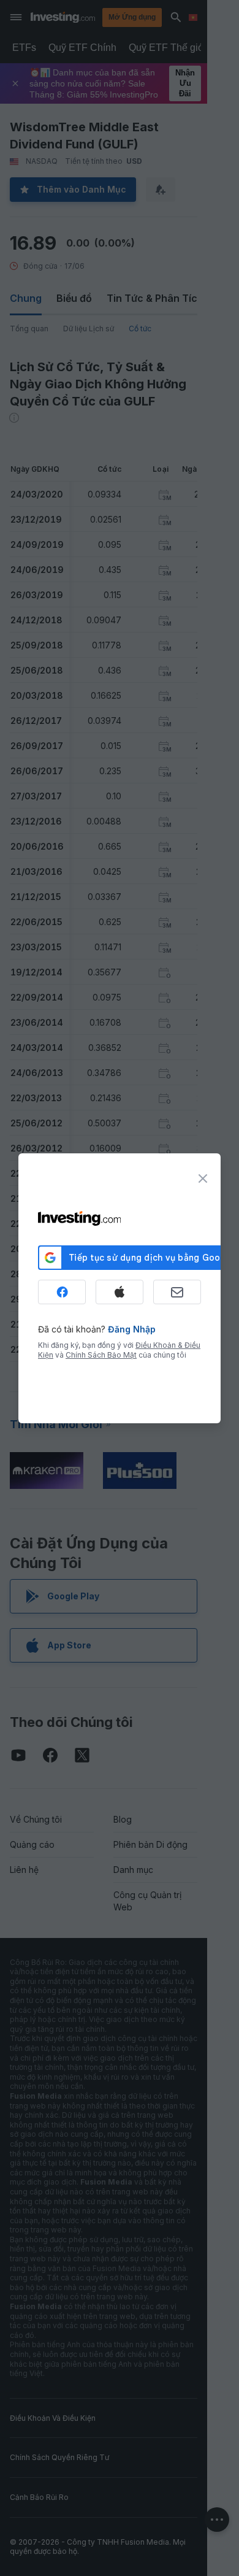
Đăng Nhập (132, 1329)
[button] (145, 17)
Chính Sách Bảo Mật (101, 1355)
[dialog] (120, 1288)
